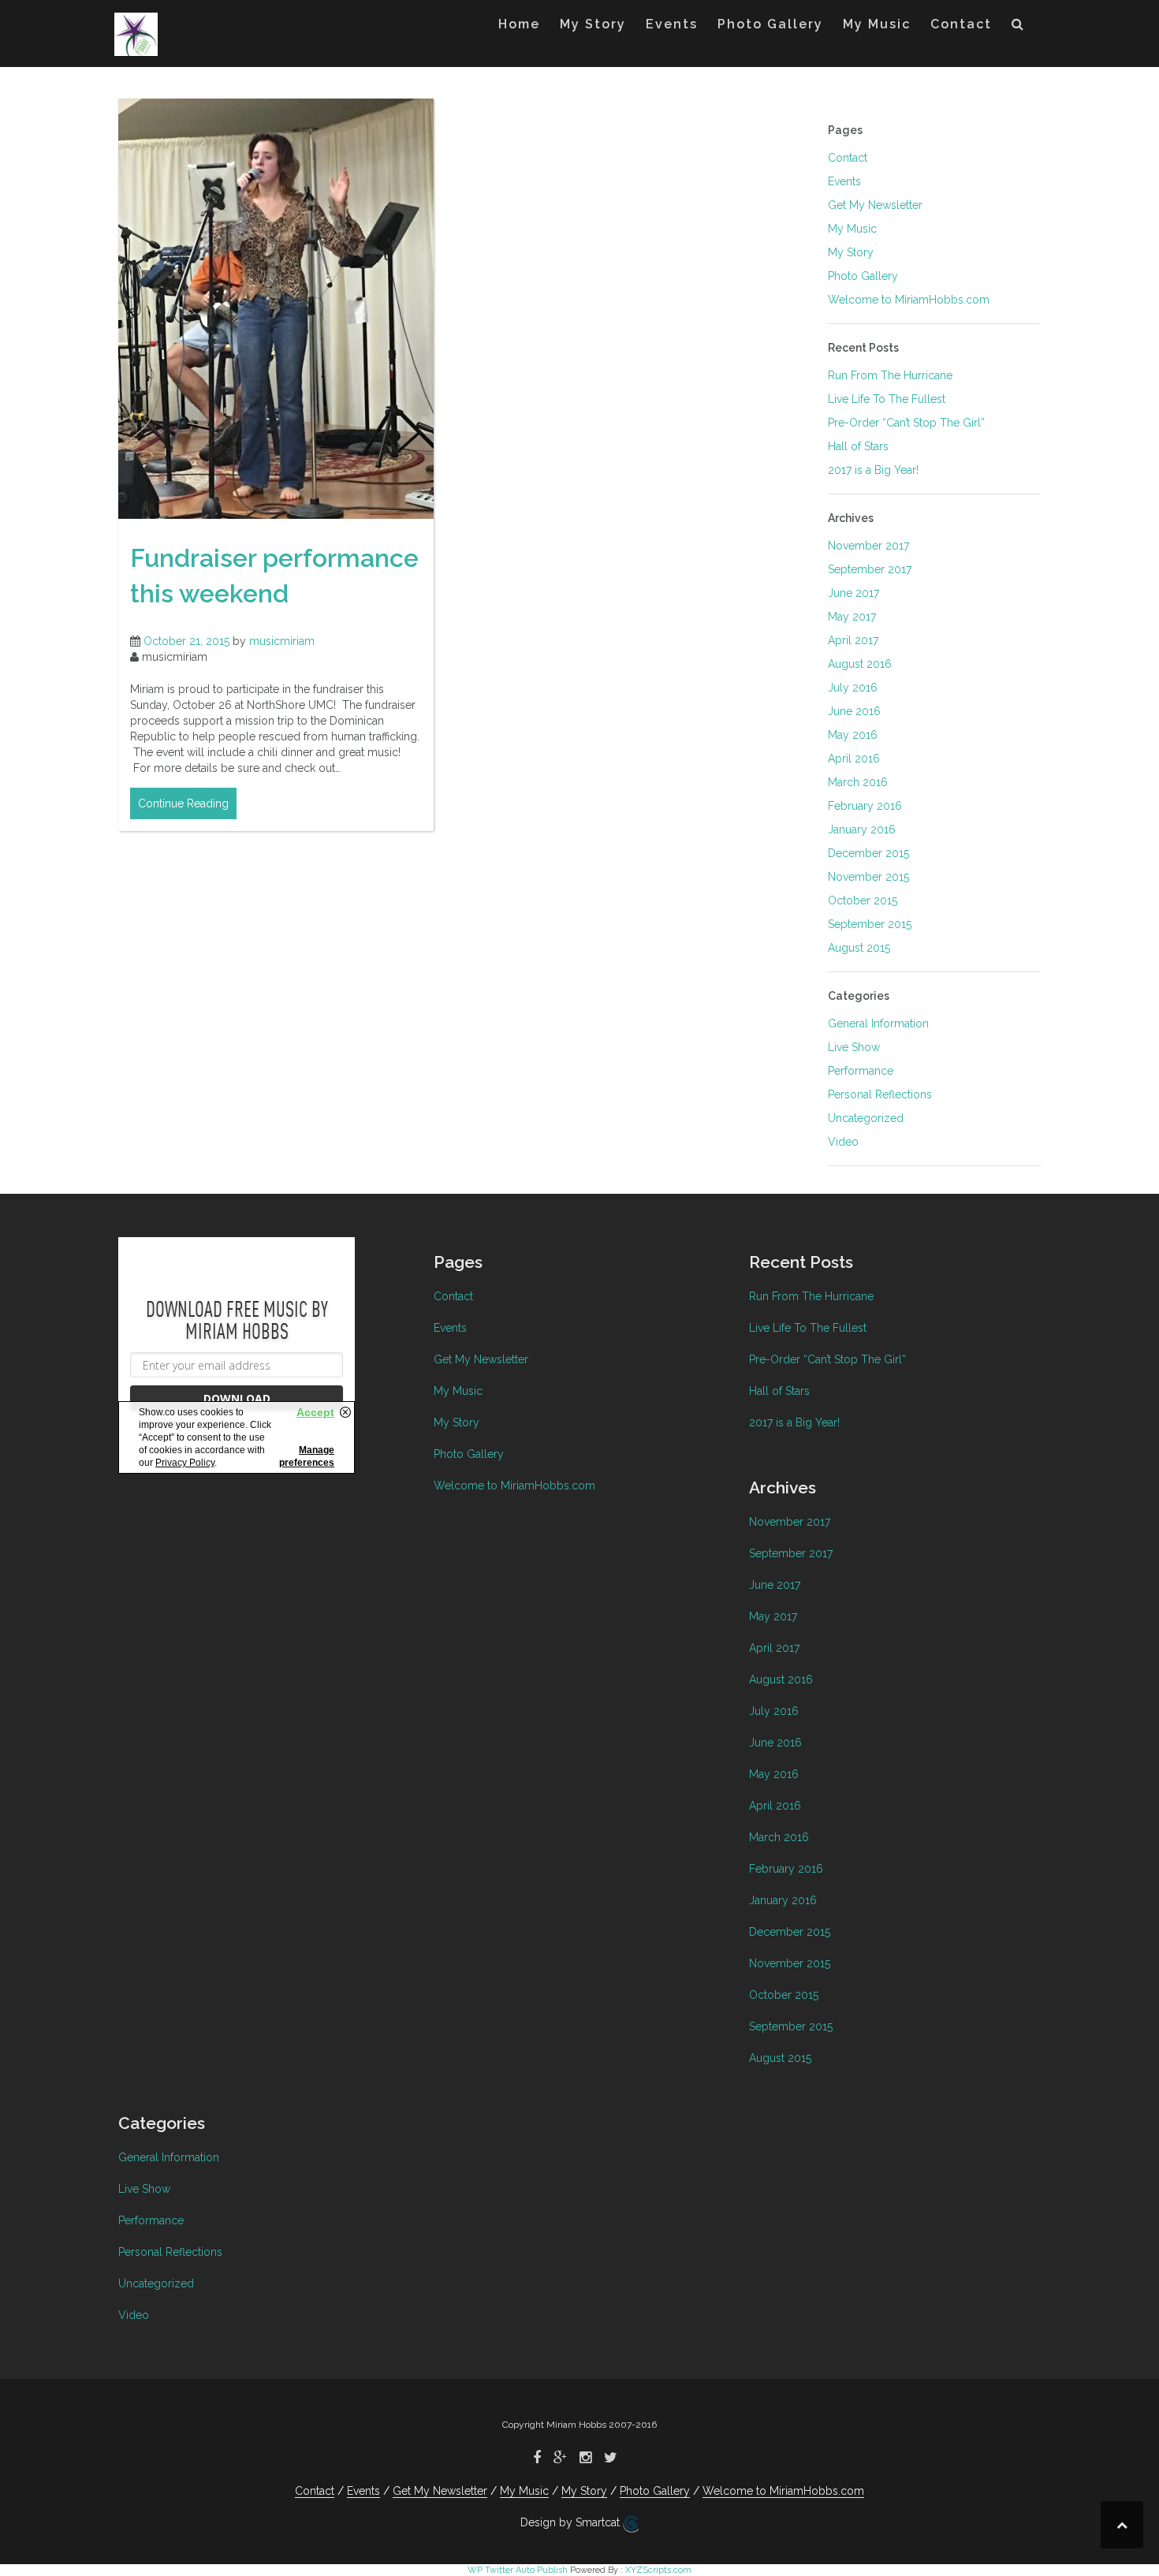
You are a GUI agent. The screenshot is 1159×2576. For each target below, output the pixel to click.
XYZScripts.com (658, 2570)
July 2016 (853, 688)
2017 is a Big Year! (873, 470)
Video (843, 1142)
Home (519, 24)
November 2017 (868, 546)
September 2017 (870, 569)
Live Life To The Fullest (887, 399)
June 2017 (853, 593)
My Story (593, 24)
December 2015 (868, 853)
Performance (861, 1071)
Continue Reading (183, 803)
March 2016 (858, 782)
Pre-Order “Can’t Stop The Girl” (906, 423)
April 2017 (853, 640)
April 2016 (854, 759)
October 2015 (863, 900)
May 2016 (853, 735)
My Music (877, 24)
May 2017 (852, 617)
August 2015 (859, 948)
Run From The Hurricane (890, 375)
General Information (878, 1023)
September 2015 (870, 924)
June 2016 (854, 711)
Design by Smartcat (572, 2522)
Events (672, 24)
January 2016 (862, 829)
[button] (1018, 28)
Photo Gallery (770, 24)
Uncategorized (866, 1118)
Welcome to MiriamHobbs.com (909, 300)
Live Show (854, 1047)
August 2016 (860, 664)
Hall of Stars (858, 446)
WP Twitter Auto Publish (518, 2570)
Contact (961, 24)
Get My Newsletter (875, 205)
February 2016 (865, 806)
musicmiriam (282, 641)
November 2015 (868, 877)
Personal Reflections (880, 1094)
